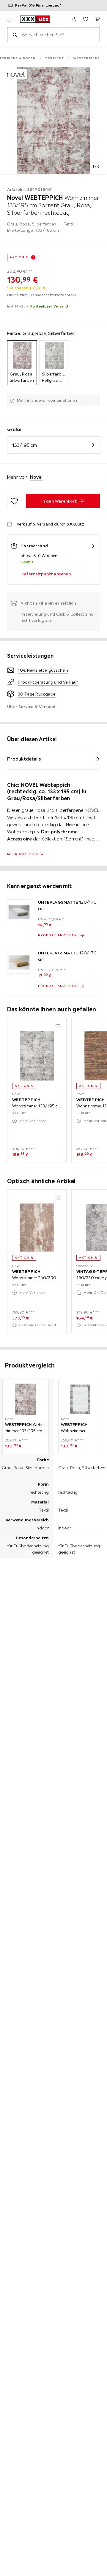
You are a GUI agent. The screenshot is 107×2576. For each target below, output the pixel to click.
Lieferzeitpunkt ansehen (46, 574)
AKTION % (19, 257)
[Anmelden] (74, 19)
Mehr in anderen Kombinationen (47, 400)
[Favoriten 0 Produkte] (86, 19)
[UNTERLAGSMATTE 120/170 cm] (19, 911)
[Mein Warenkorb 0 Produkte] (97, 19)
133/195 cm (25, 445)
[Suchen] (15, 35)
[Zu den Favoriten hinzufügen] (14, 501)
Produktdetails (24, 759)
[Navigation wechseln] (10, 19)
